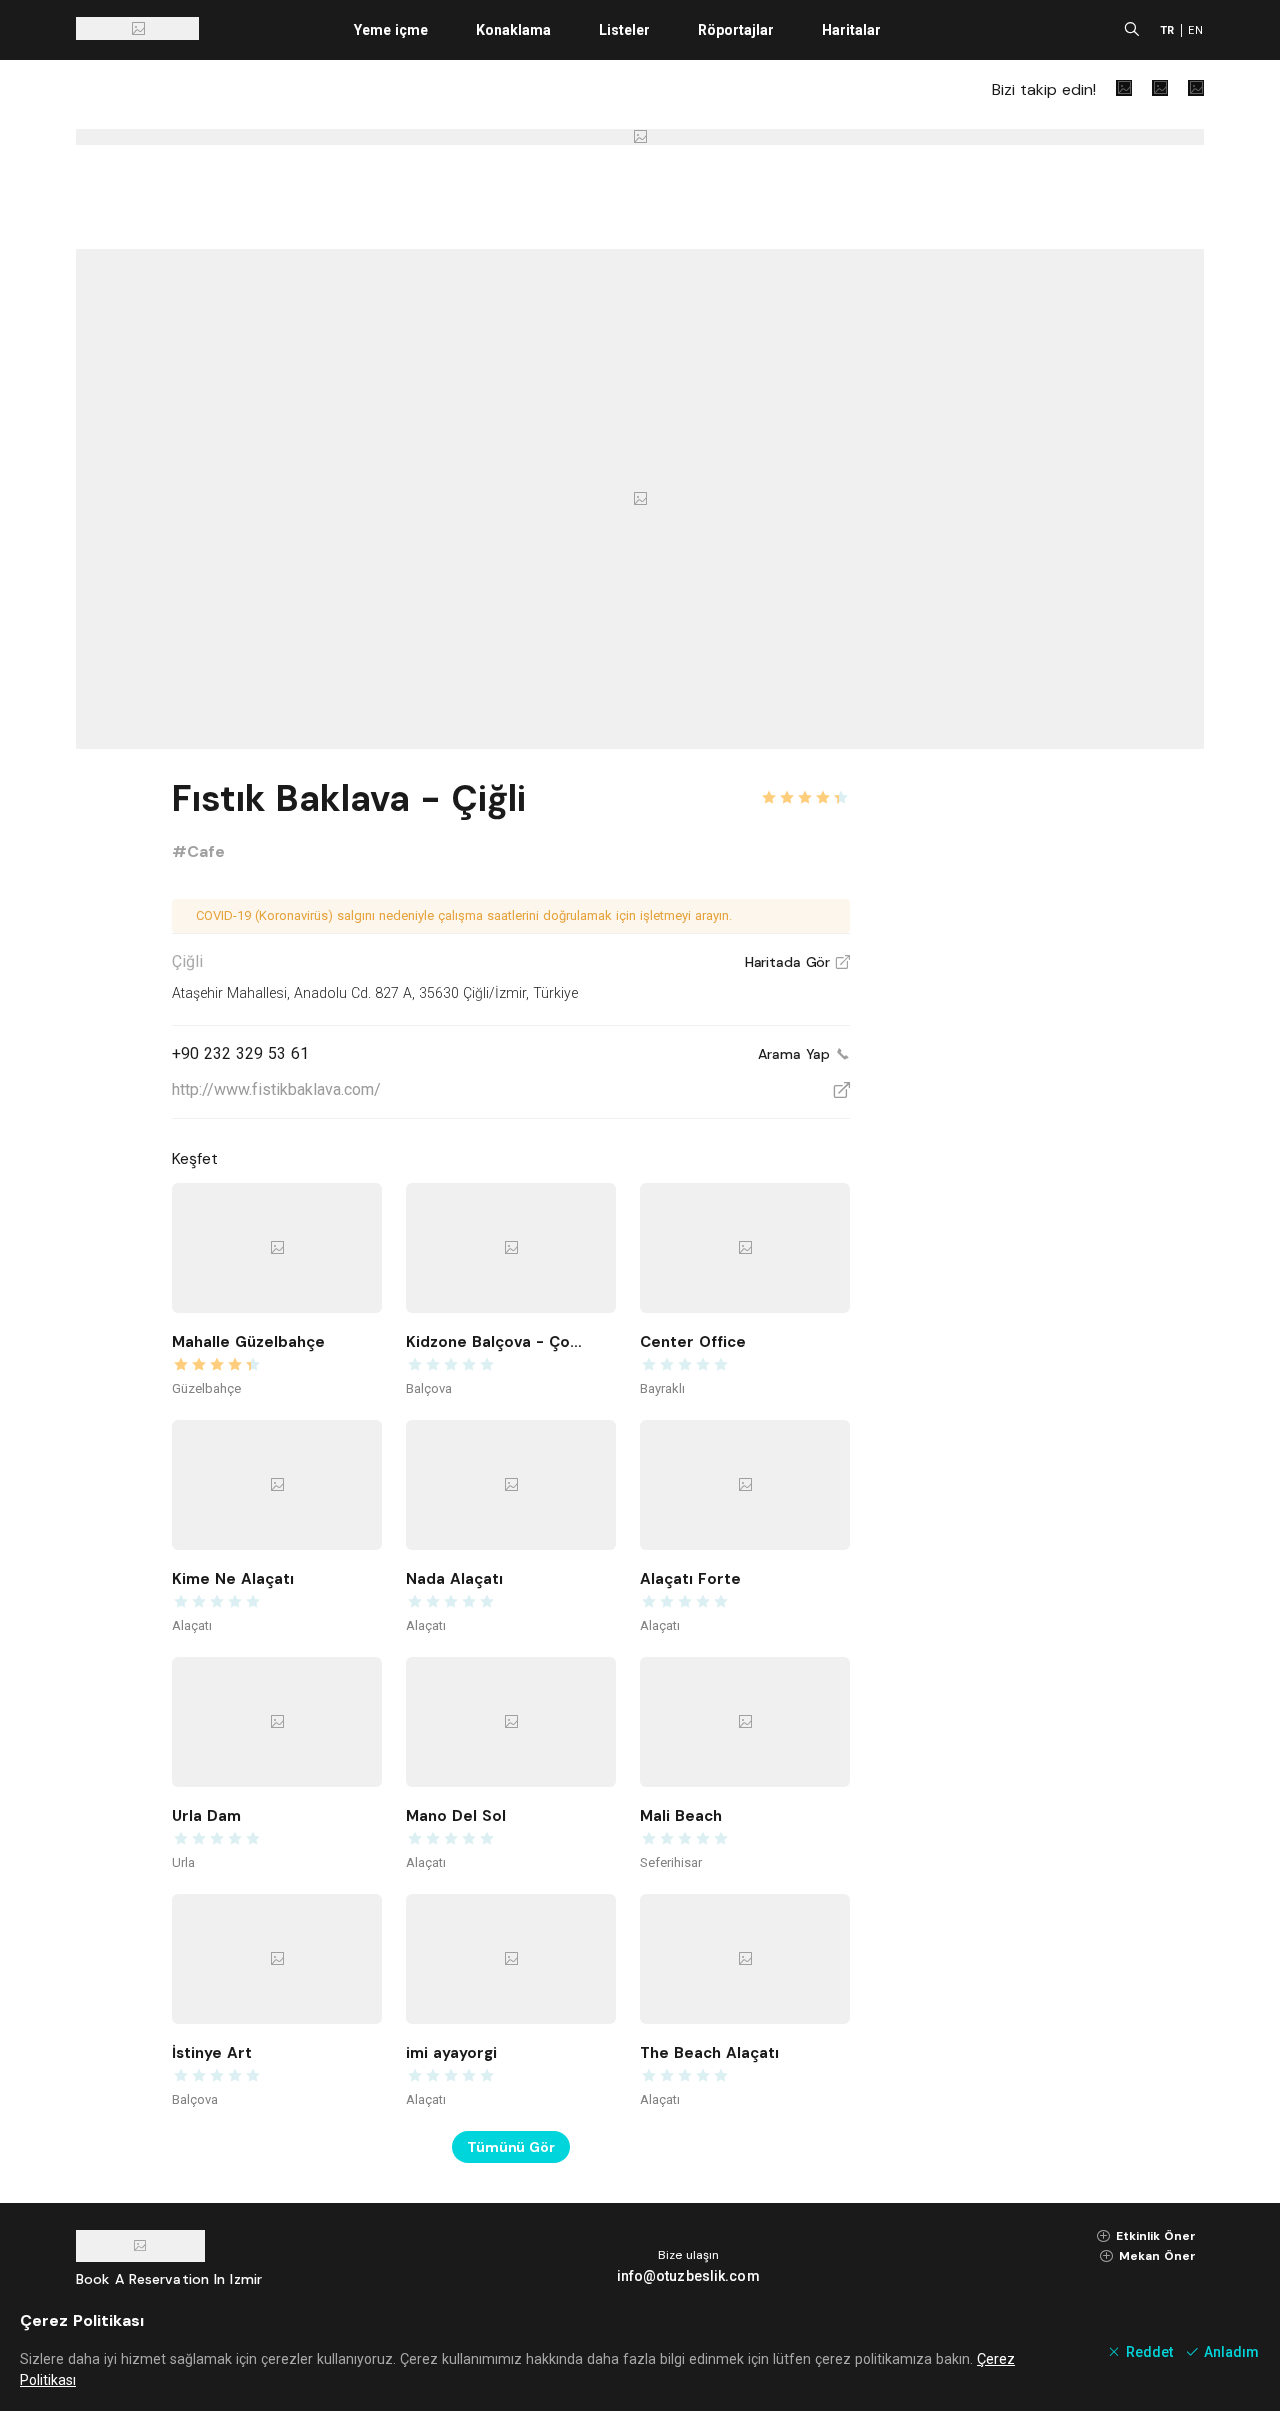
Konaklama (513, 30)
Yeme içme (391, 30)
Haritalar (851, 30)
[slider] (805, 786)
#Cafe (198, 851)
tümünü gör (511, 2147)
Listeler (624, 30)
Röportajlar (736, 30)
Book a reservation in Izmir (169, 2279)
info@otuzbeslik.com (688, 2276)
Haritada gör (797, 962)
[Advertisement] (1054, 1072)
